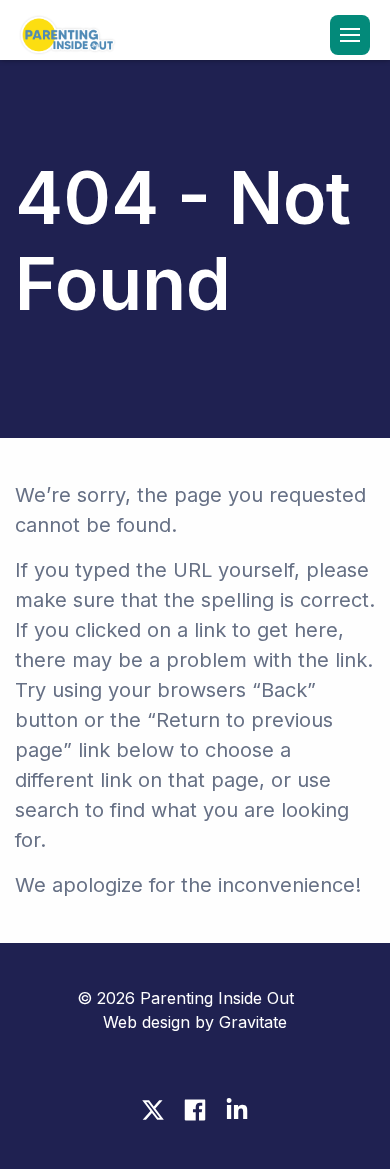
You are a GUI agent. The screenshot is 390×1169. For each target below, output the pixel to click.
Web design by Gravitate (195, 1022)
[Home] (65, 37)
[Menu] (350, 35)
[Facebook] (195, 1110)
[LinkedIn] (237, 1110)
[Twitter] (153, 1110)
